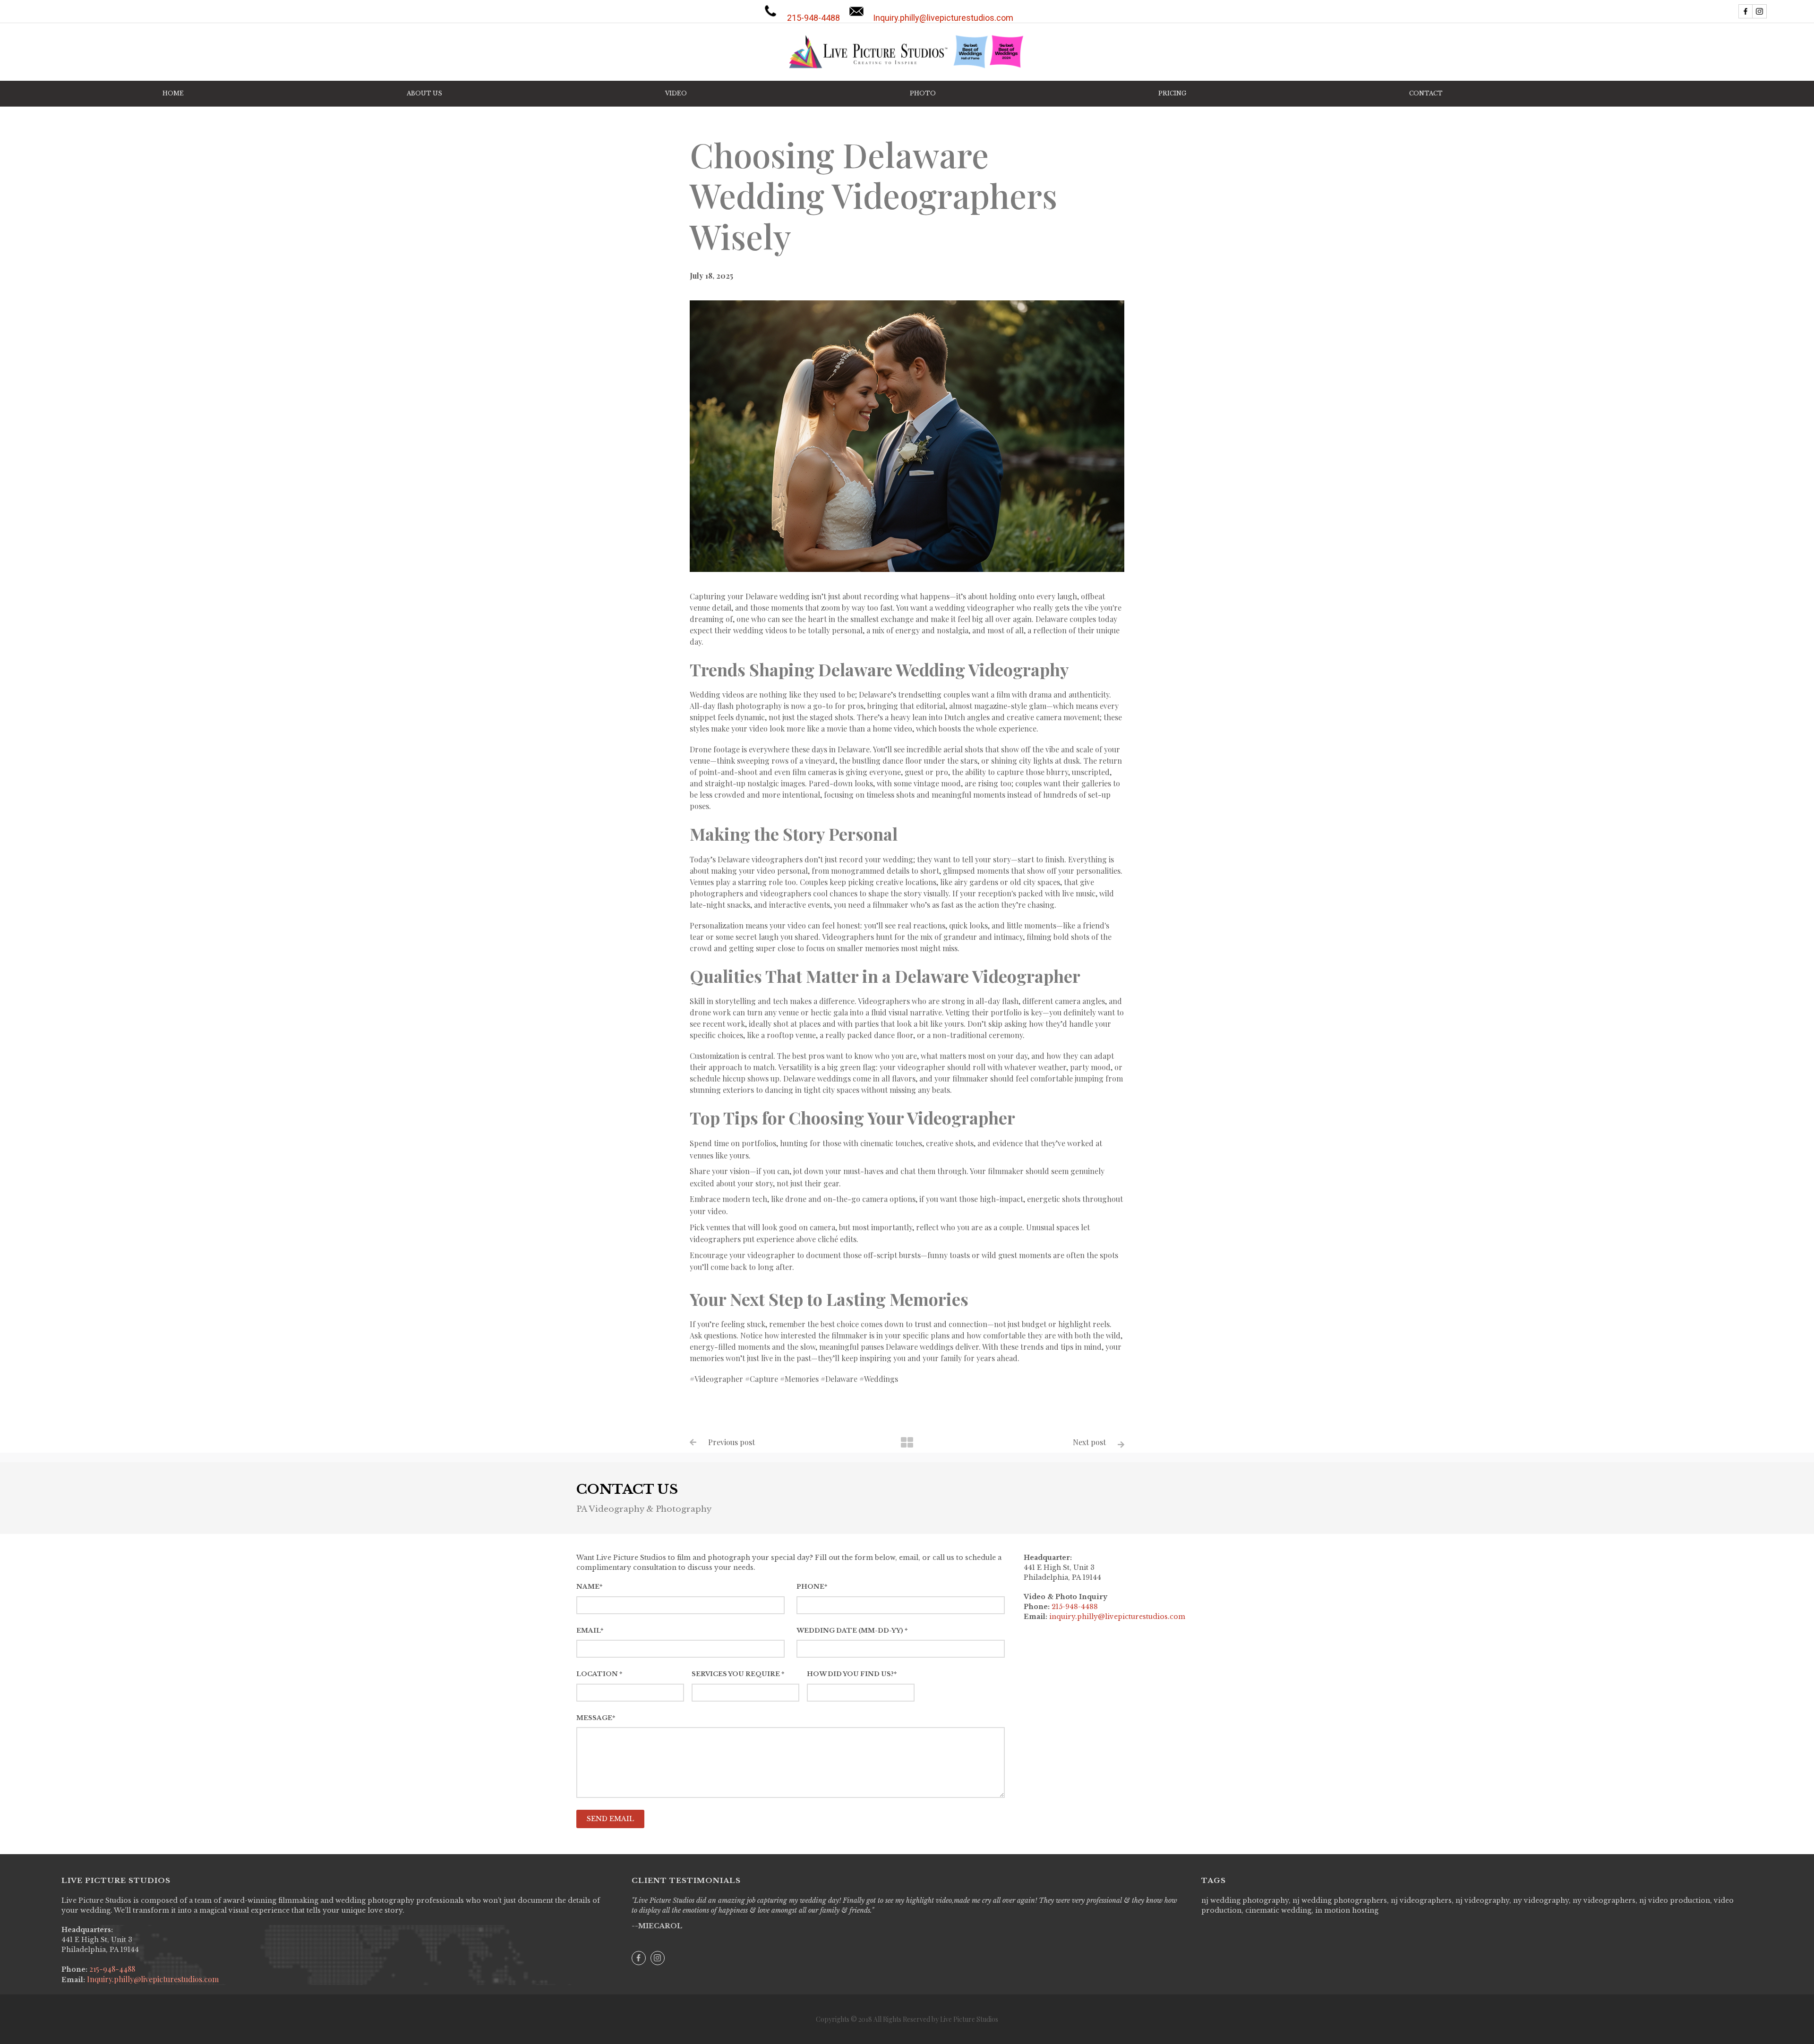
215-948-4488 (111, 1969)
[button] (676, 94)
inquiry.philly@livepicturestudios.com (1117, 1617)
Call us (813, 13)
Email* (590, 1631)
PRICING (1172, 93)
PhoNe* (812, 1587)
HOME (173, 93)
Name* (589, 1587)
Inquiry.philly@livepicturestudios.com (152, 1979)
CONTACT (1426, 93)
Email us (943, 13)
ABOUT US (424, 93)
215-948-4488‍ (1075, 1607)
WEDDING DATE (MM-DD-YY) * (852, 1631)
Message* (596, 1718)
